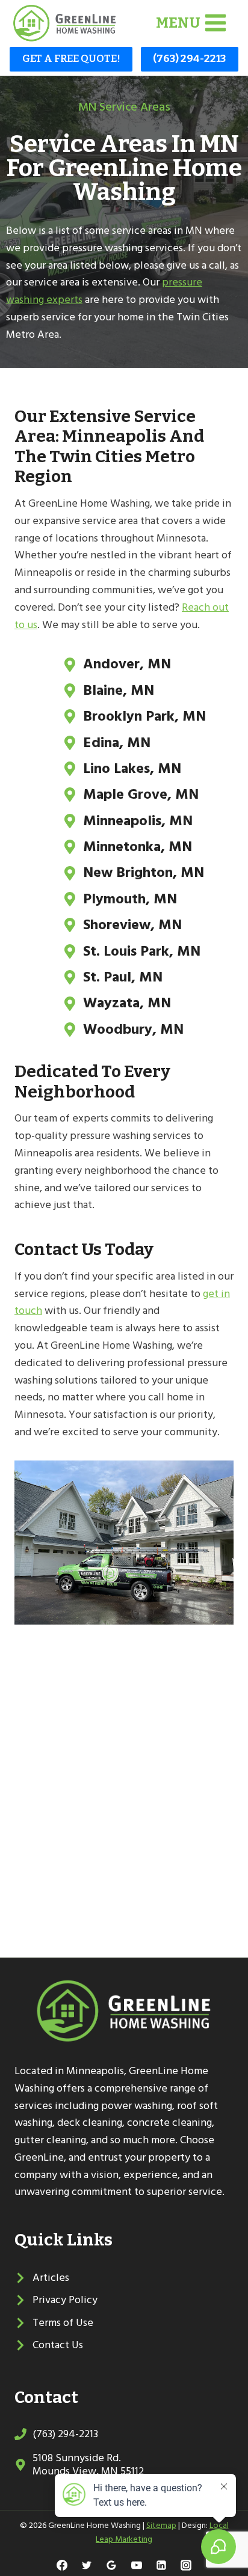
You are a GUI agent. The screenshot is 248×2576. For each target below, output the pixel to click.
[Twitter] (87, 2565)
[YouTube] (137, 2565)
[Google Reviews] (111, 2565)
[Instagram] (186, 2565)
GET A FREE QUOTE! (71, 59)
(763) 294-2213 (189, 59)
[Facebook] (62, 2565)
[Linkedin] (161, 2565)
